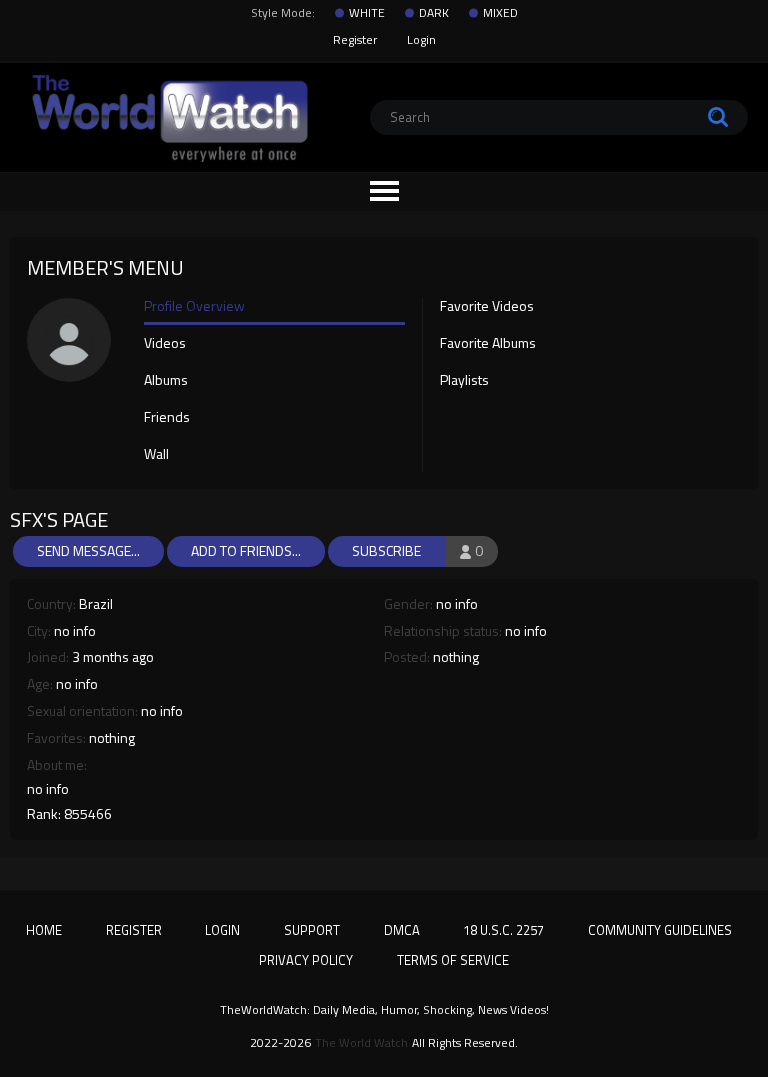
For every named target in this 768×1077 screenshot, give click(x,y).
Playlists (464, 381)
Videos (165, 344)
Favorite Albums (488, 344)
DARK (434, 13)
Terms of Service (453, 960)
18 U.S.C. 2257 (503, 930)
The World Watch (361, 1043)
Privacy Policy (306, 960)
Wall (156, 455)
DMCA (402, 930)
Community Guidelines (660, 930)
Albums (166, 381)
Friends (167, 418)
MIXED (500, 13)
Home (44, 930)
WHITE (367, 13)
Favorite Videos (487, 307)
